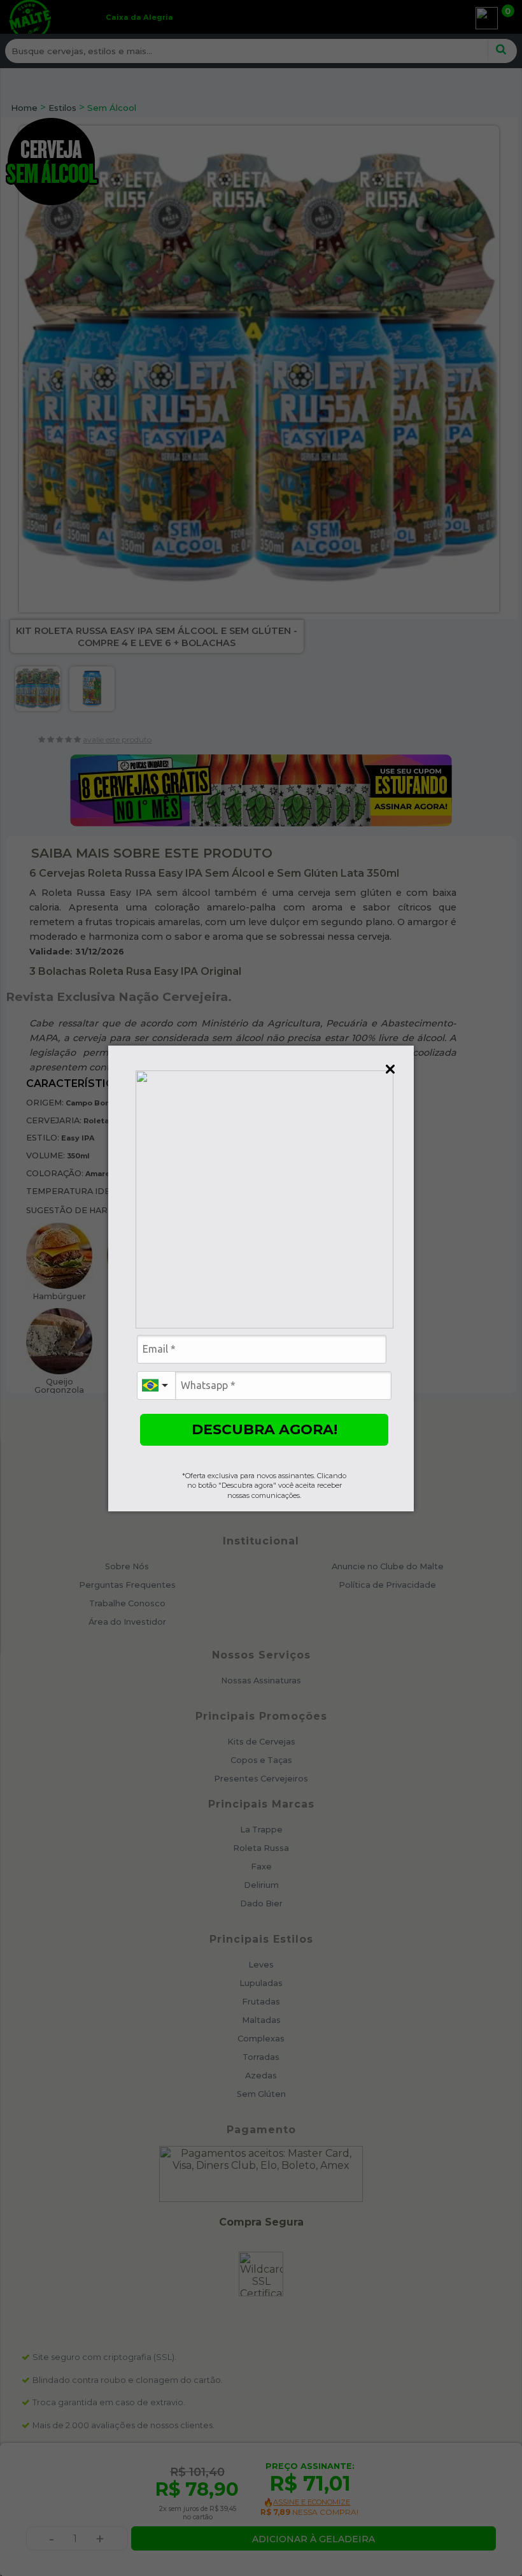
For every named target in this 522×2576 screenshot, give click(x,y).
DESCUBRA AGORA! (265, 1429)
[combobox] (156, 1385)
